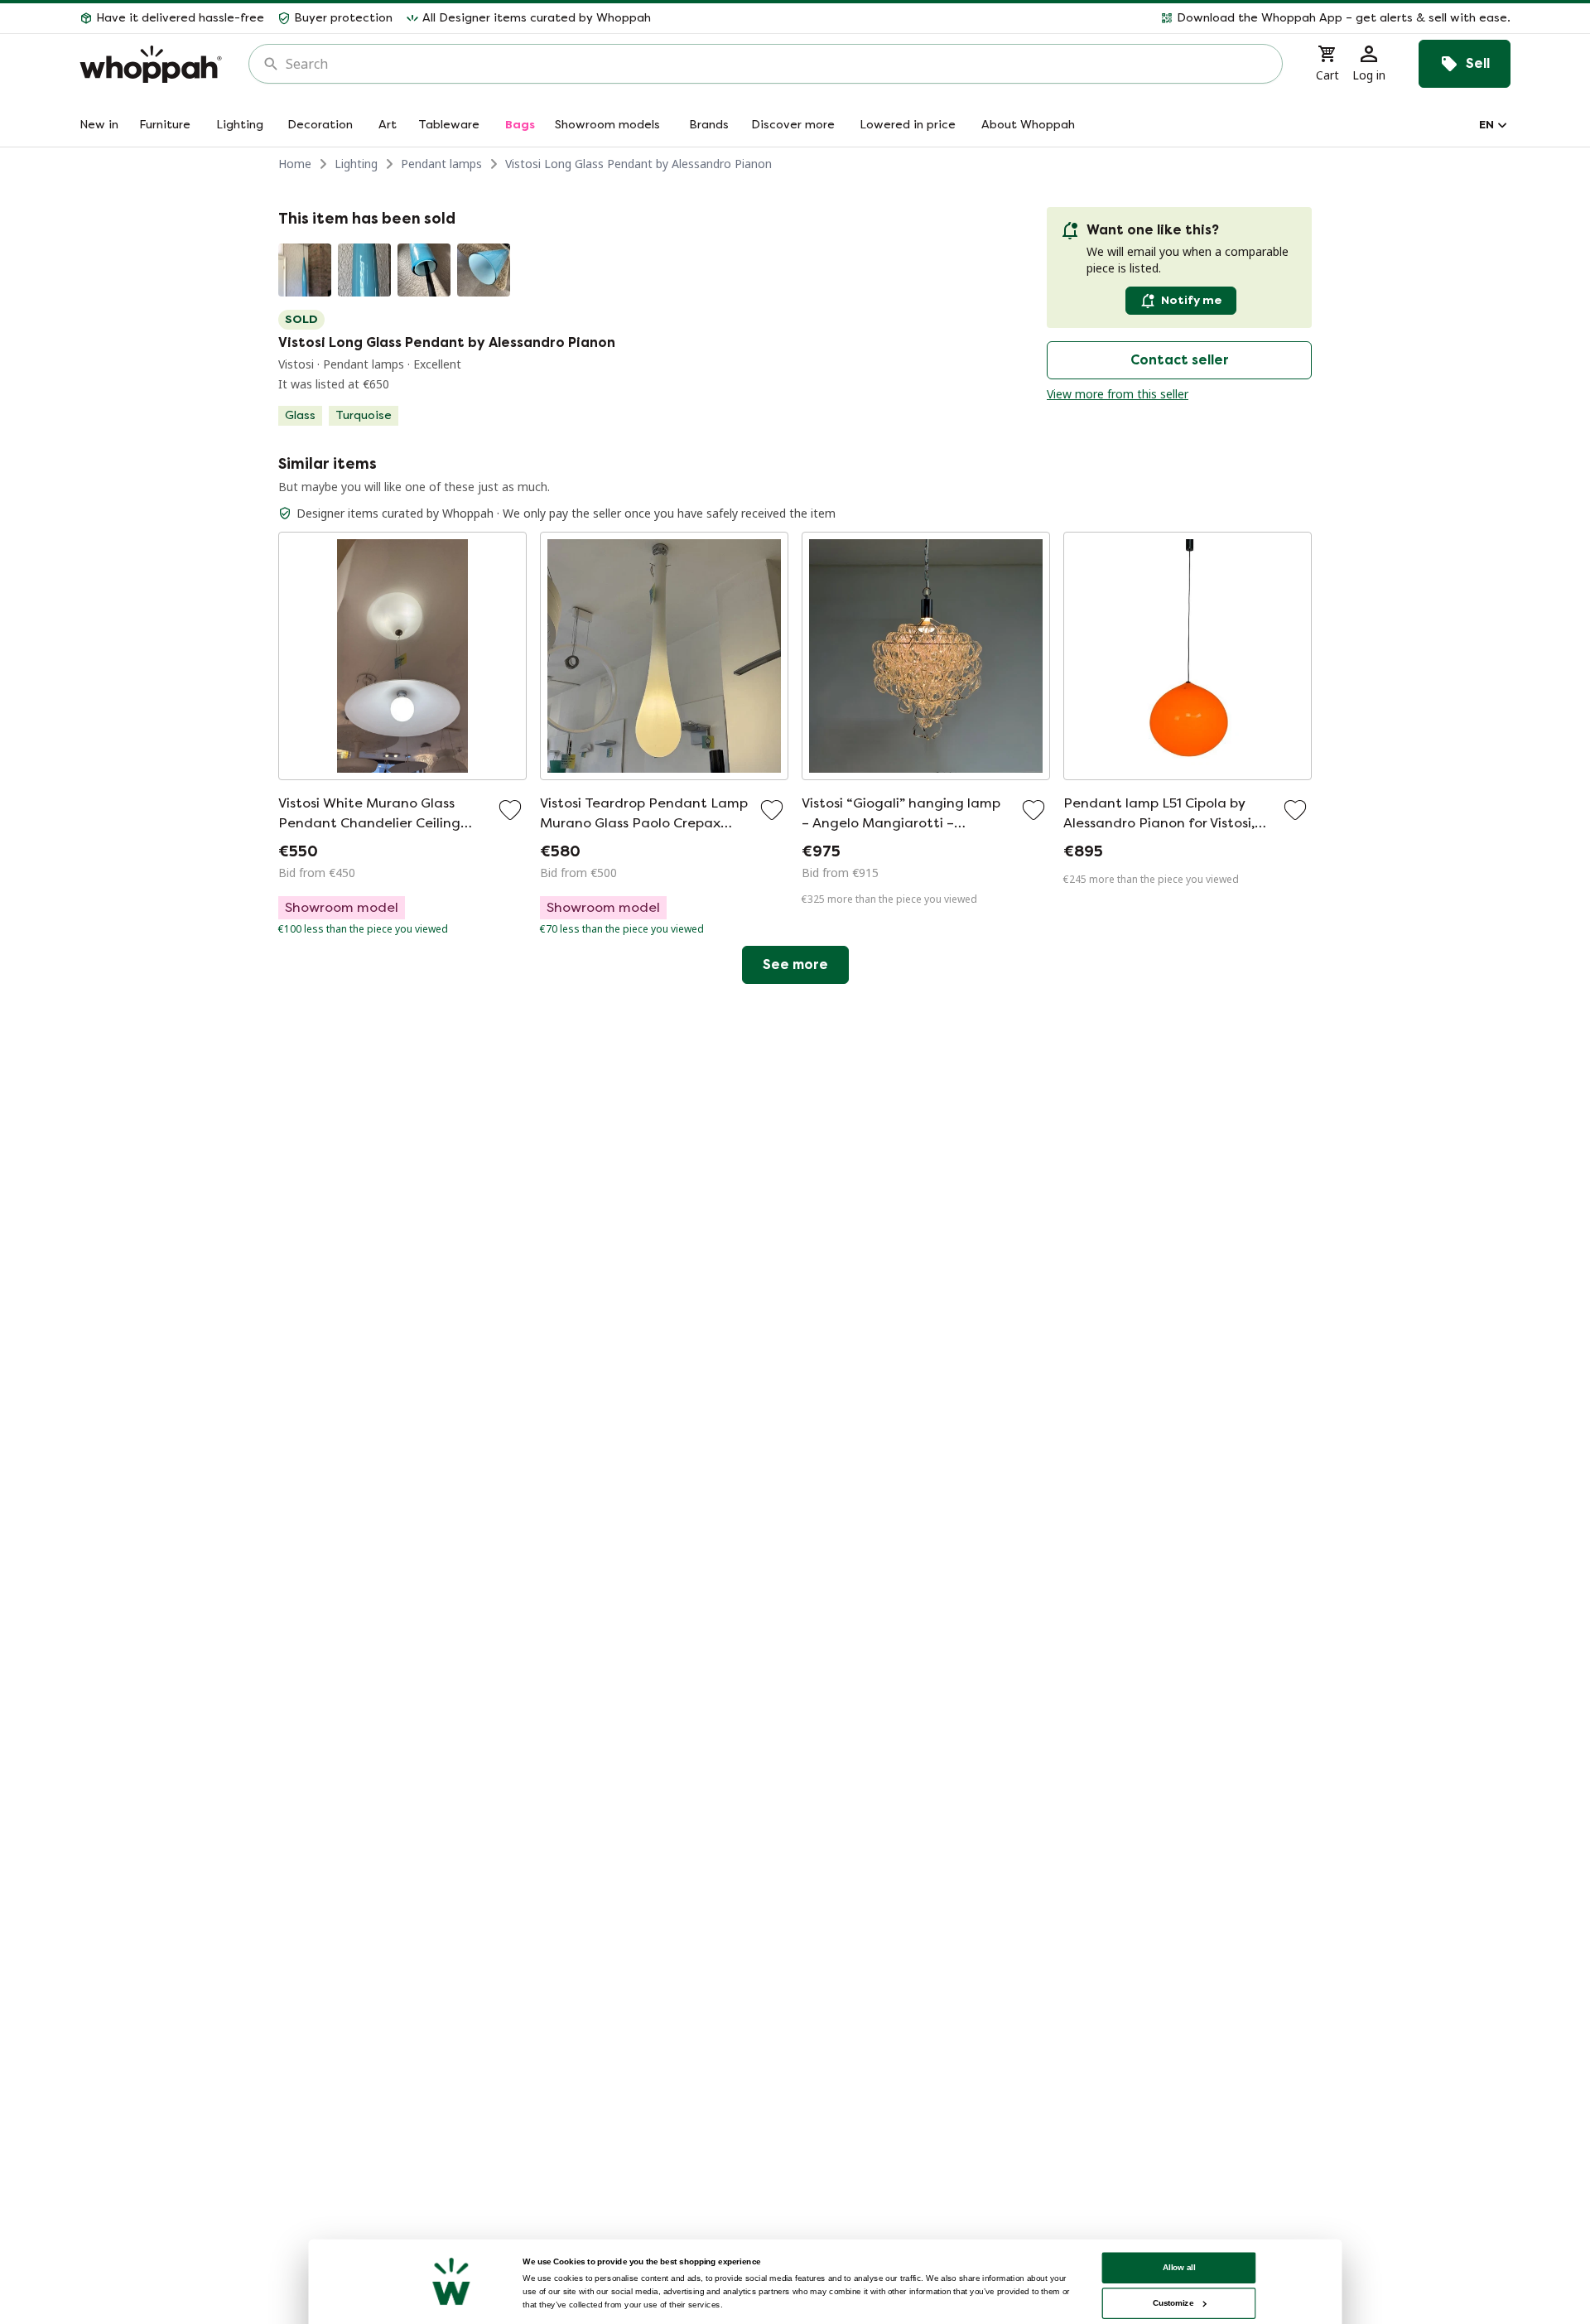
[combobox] (777, 64)
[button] (1087, 18)
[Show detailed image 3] (424, 270)
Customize (1173, 2303)
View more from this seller (1118, 394)
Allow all (1179, 2267)
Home (295, 164)
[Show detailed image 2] (364, 270)
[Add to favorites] (510, 810)
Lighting (356, 164)
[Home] (151, 64)
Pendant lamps (441, 164)
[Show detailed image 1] (305, 270)
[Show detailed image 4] (484, 270)
